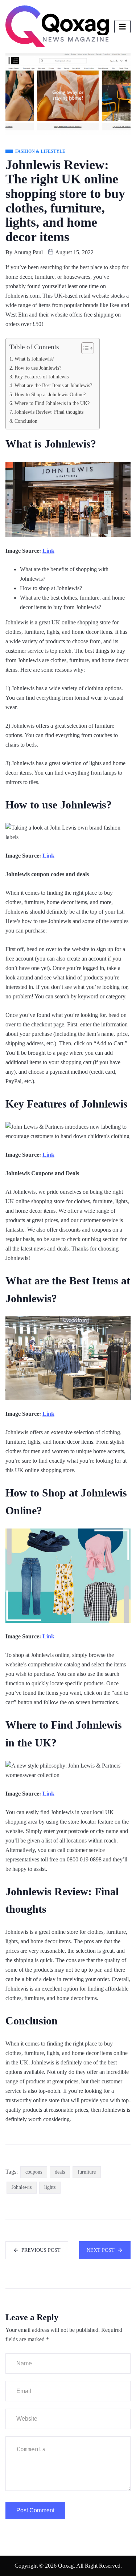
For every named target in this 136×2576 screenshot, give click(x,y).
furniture (87, 2172)
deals (60, 2172)
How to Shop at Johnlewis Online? (50, 394)
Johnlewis (22, 2187)
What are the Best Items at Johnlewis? (53, 385)
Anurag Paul (28, 252)
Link (48, 551)
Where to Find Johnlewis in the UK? (52, 403)
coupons (34, 2172)
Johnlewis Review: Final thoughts (49, 412)
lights (50, 2187)
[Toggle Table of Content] (84, 348)
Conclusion (26, 421)
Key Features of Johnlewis (42, 377)
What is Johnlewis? (34, 359)
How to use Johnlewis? (38, 368)
